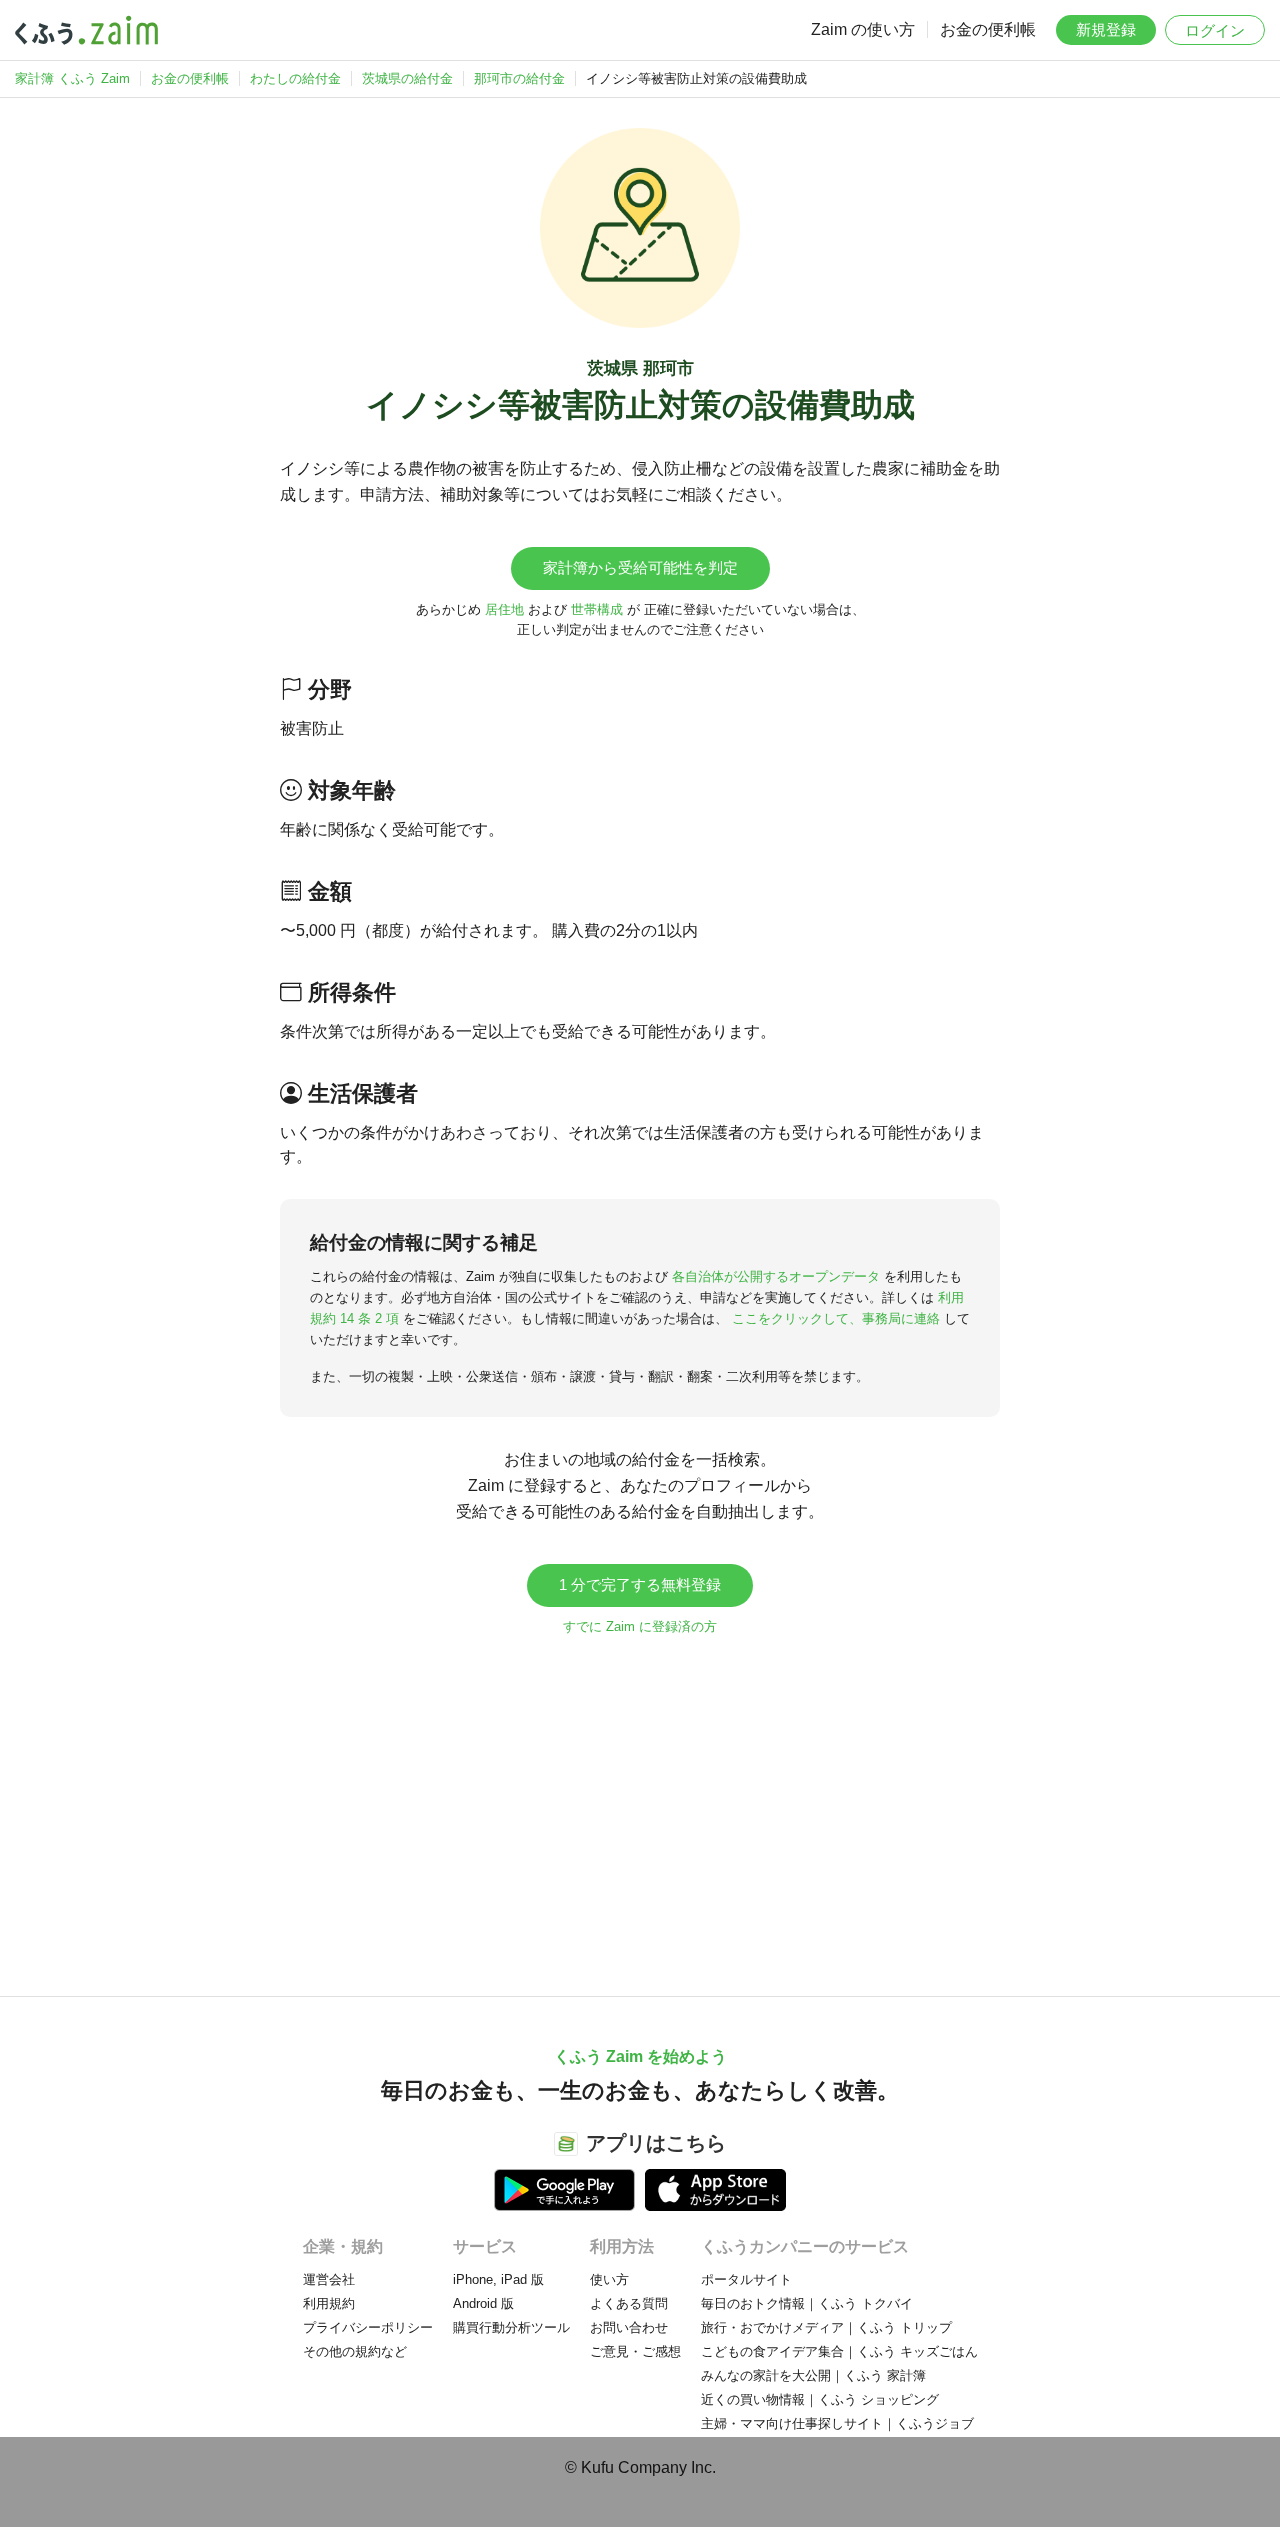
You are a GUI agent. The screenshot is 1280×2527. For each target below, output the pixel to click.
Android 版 (483, 2303)
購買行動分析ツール (511, 2327)
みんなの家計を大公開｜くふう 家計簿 (813, 2375)
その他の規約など (355, 2351)
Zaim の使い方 (863, 29)
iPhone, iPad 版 (498, 2279)
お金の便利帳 (988, 29)
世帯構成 (597, 609)
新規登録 (1106, 29)
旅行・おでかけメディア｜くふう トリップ (826, 2327)
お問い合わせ (629, 2327)
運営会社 (329, 2279)
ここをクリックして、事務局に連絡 (836, 1318)
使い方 (609, 2279)
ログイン (1215, 30)
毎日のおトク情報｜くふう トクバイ (807, 2303)
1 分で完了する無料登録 (640, 1584)
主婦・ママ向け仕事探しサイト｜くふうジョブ (837, 2423)
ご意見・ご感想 (635, 2351)
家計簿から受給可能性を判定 (640, 567)
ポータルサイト (746, 2279)
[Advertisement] (640, 1806)
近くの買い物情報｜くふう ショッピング (820, 2399)
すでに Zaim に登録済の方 (640, 1626)
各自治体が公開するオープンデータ (776, 1276)
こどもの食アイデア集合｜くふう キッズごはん (839, 2351)
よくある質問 (629, 2303)
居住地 (504, 609)
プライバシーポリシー (368, 2327)
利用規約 (329, 2303)
